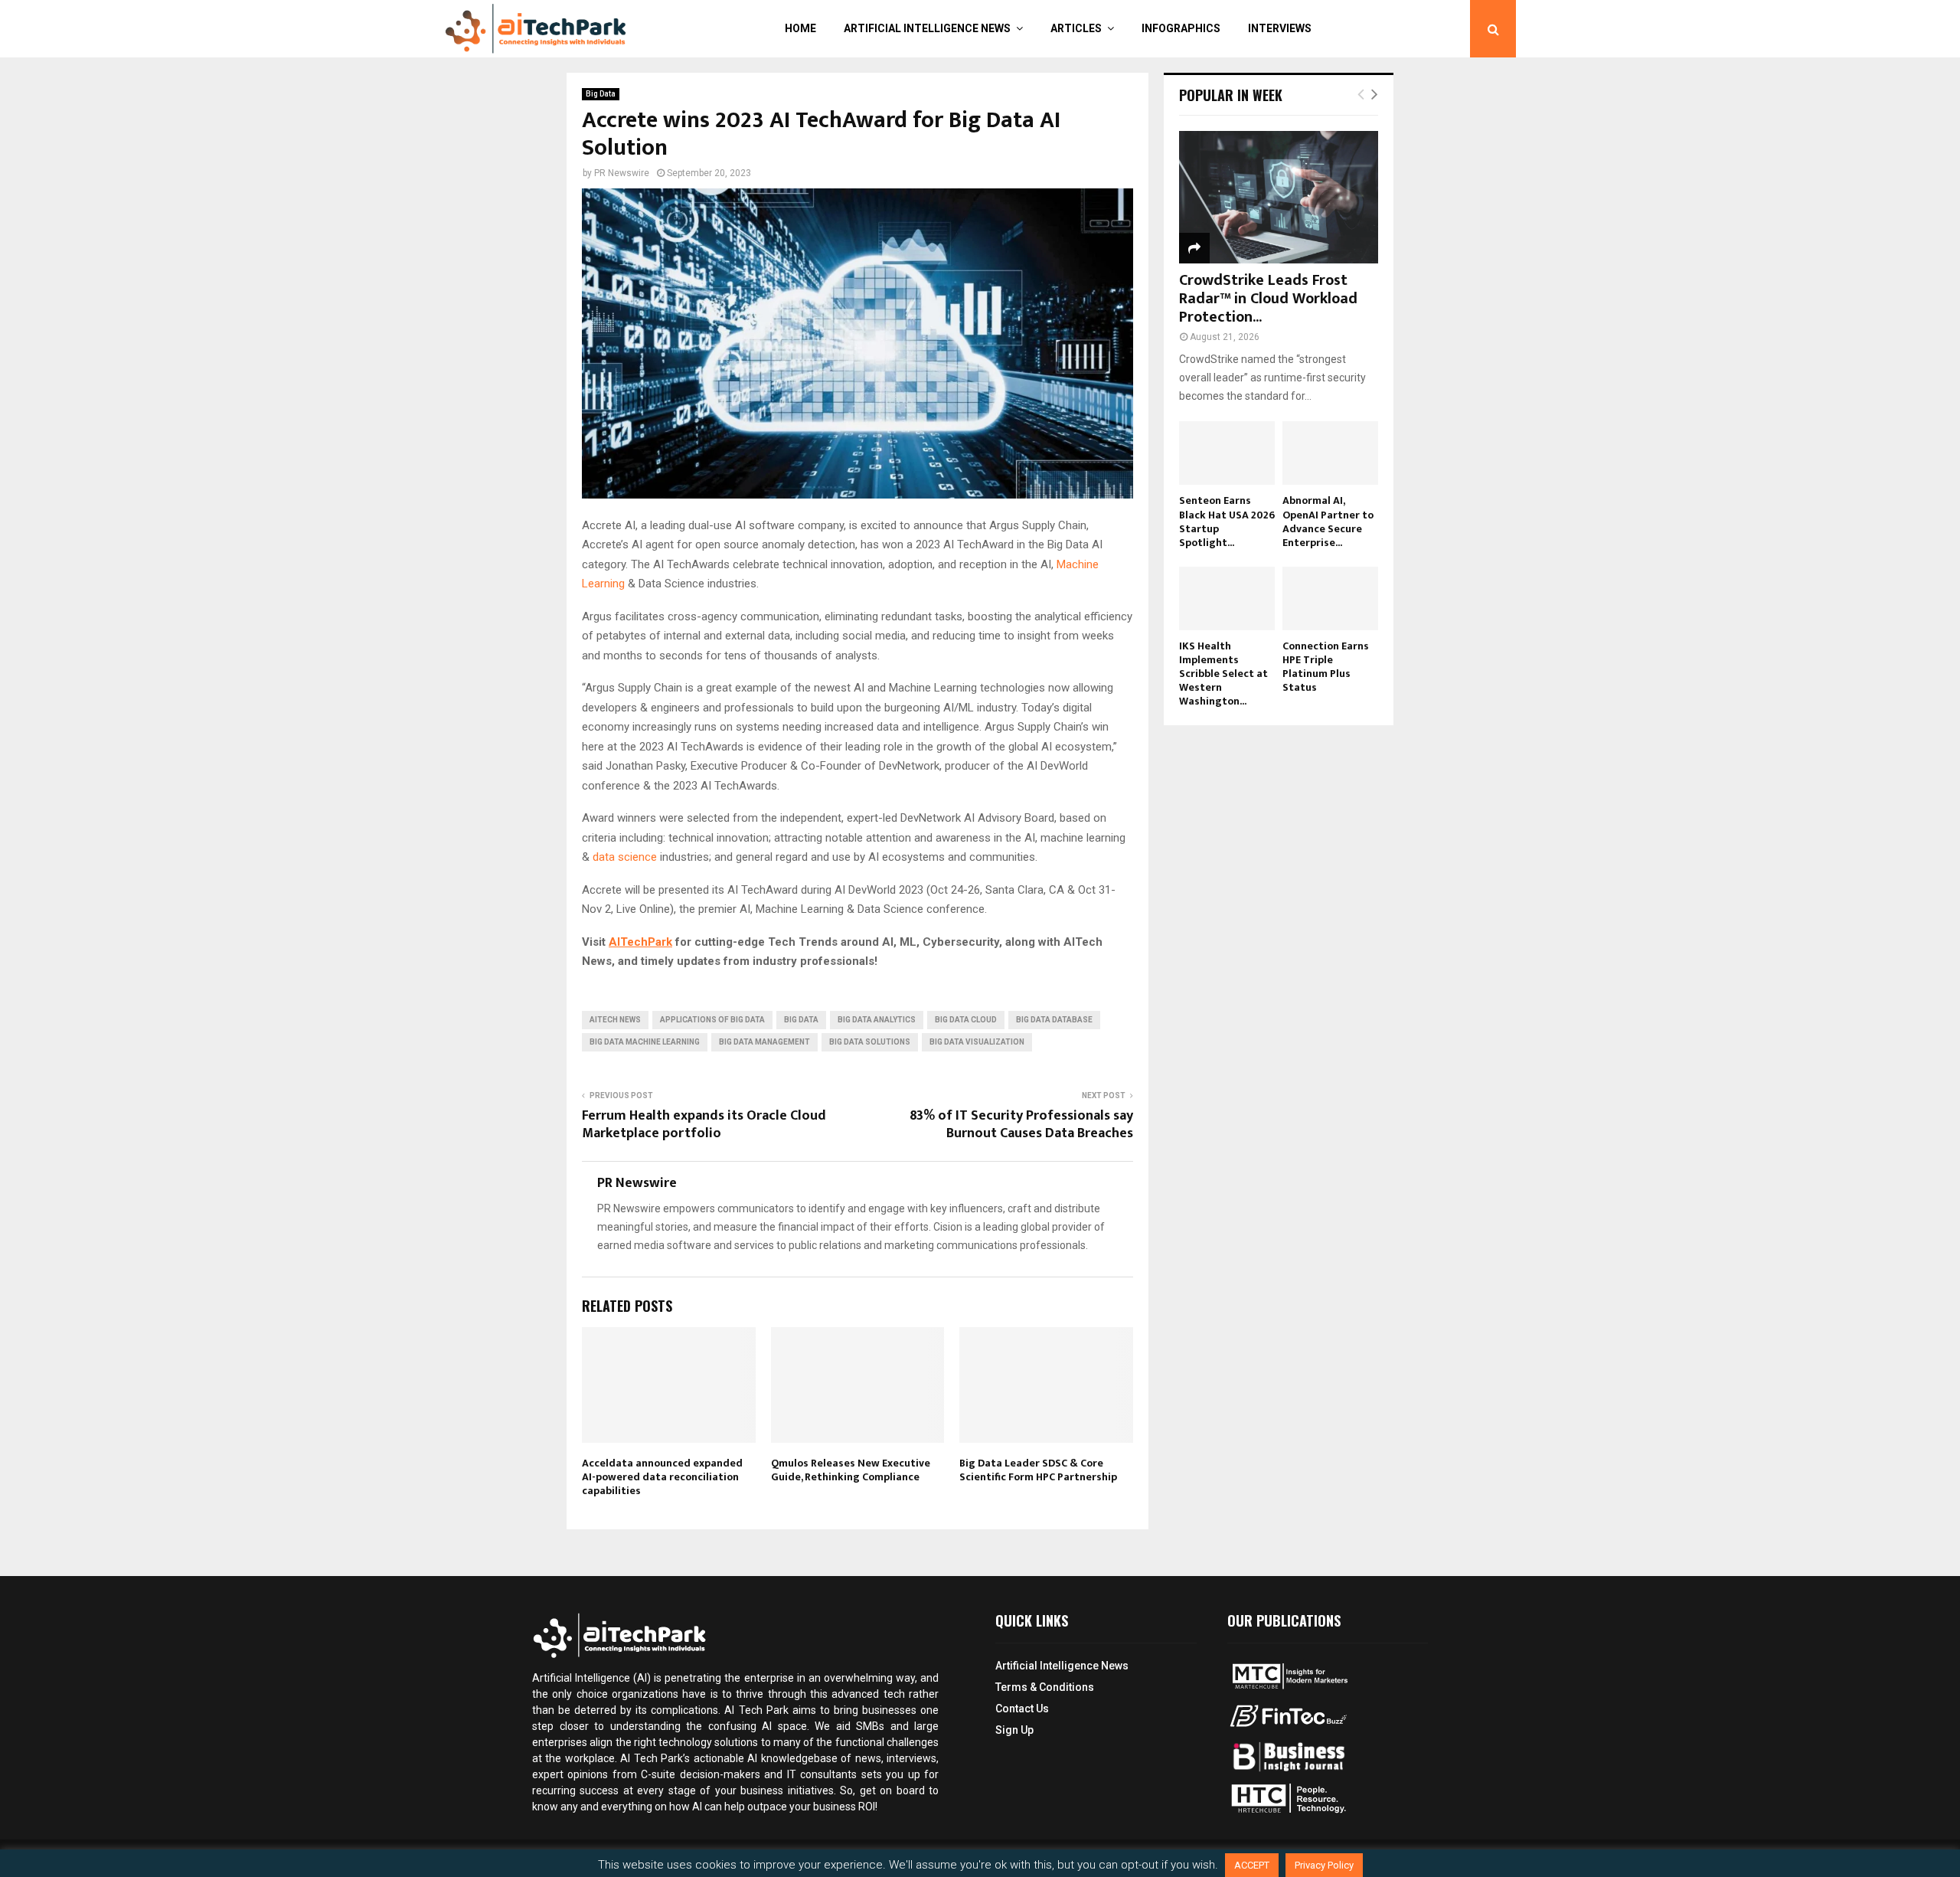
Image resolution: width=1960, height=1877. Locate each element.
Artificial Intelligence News (927, 28)
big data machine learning (645, 1042)
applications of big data (712, 1020)
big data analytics (877, 1020)
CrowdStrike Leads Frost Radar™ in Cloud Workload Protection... (1268, 299)
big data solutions (870, 1042)
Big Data (601, 94)
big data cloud (966, 1020)
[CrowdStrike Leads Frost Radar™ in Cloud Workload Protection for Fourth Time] (1279, 197)
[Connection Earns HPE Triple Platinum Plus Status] (1330, 598)
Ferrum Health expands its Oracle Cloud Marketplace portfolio (704, 1125)
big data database (1054, 1020)
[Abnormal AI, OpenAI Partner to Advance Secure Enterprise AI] (1330, 453)
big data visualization (977, 1042)
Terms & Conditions (1045, 1687)
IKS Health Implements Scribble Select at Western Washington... (1223, 674)
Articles (1076, 28)
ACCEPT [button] (1252, 1865)
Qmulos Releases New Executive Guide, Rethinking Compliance (851, 1470)
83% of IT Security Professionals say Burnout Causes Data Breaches (1021, 1125)
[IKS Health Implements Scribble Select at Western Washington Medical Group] (1227, 598)
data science (625, 857)
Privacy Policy (1324, 1865)
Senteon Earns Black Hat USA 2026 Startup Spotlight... (1227, 521)
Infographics (1181, 28)
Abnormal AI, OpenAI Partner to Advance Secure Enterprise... (1328, 521)
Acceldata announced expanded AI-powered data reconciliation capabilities (662, 1477)
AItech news (615, 1020)
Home (800, 28)
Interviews (1280, 28)
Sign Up (1014, 1730)
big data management (764, 1042)
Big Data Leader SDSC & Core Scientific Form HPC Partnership (1038, 1470)
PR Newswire (622, 173)
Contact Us (1022, 1709)
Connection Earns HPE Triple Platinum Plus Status (1326, 667)
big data (801, 1020)
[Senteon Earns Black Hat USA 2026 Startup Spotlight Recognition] (1227, 453)
